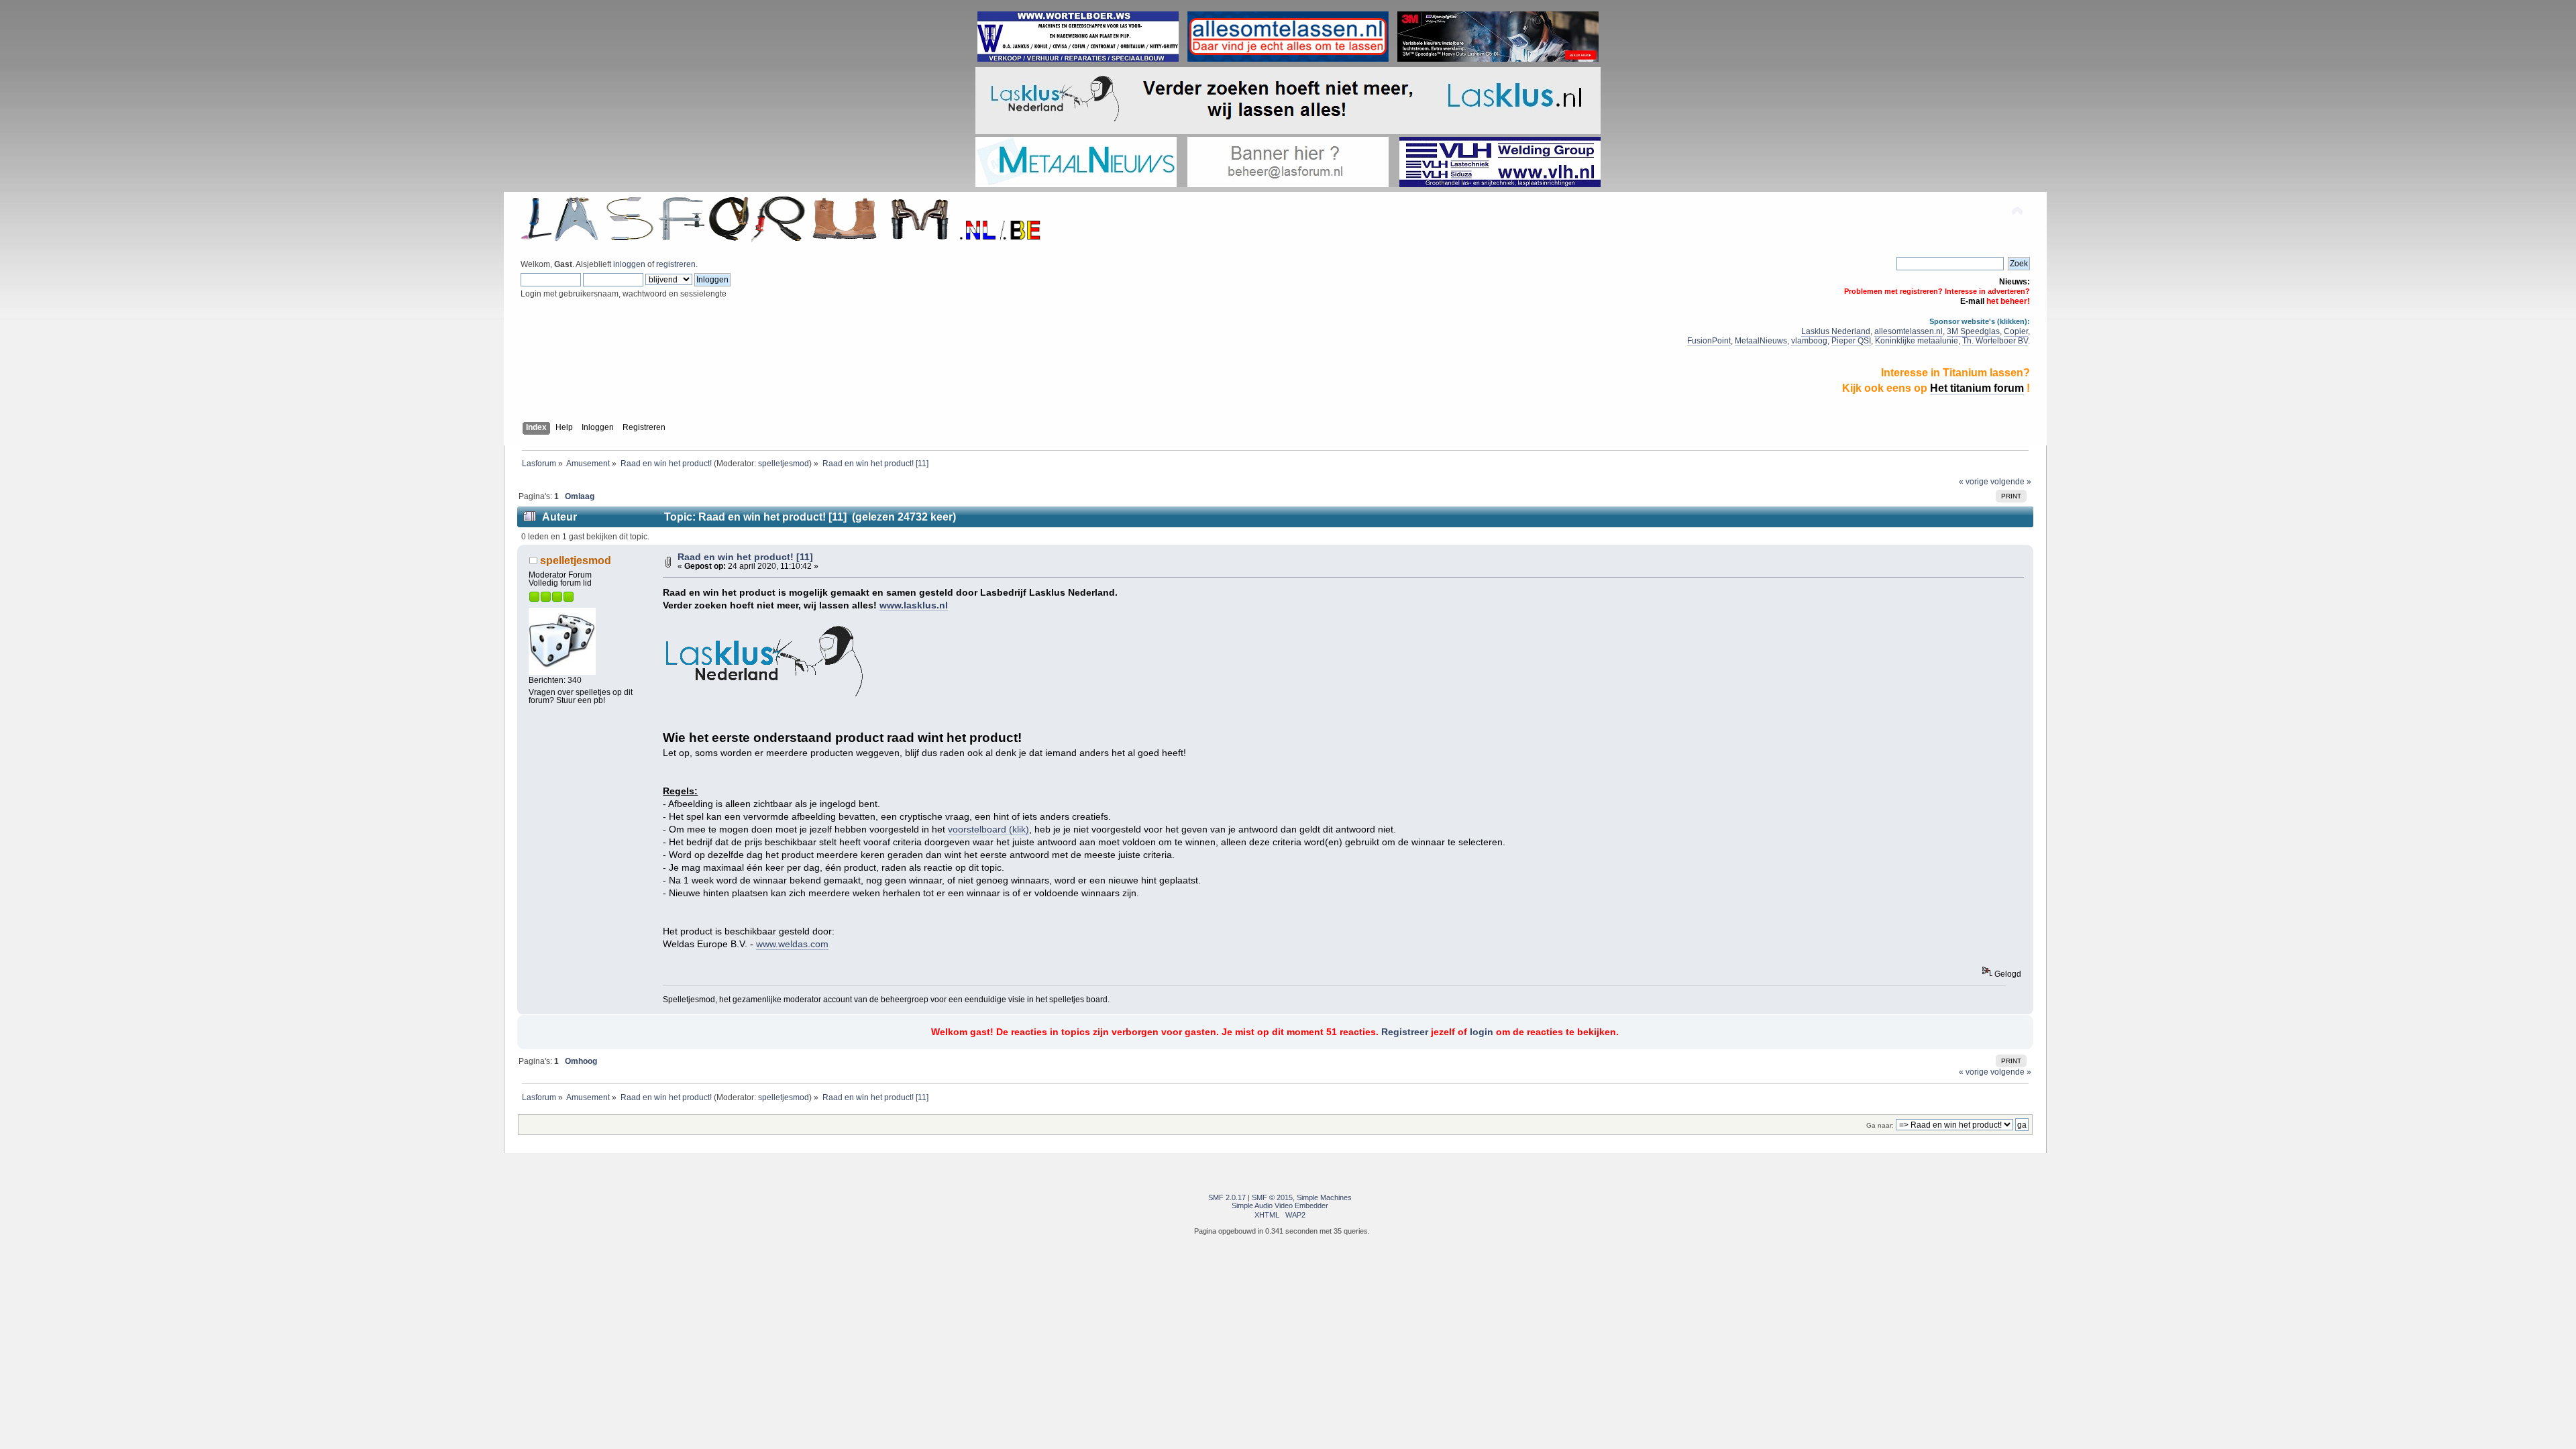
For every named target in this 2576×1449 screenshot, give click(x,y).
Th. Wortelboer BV (1995, 341)
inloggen (629, 264)
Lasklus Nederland (1836, 331)
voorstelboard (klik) (988, 829)
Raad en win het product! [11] (745, 557)
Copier (2016, 331)
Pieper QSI (1851, 341)
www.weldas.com (792, 944)
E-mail (1972, 301)
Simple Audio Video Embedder (1280, 1205)
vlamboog (1809, 341)
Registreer (1405, 1032)
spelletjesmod (784, 463)
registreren (676, 264)
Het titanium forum (1977, 388)
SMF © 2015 (1272, 1197)
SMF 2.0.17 (1227, 1197)
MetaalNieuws (1761, 341)
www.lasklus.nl (914, 605)
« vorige (1974, 482)
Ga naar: (1880, 1125)
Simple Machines (1324, 1197)
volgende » (2011, 482)
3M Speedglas (1973, 331)
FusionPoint (1709, 341)
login (1482, 1032)
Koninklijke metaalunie (1917, 341)
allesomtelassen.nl (1909, 331)
